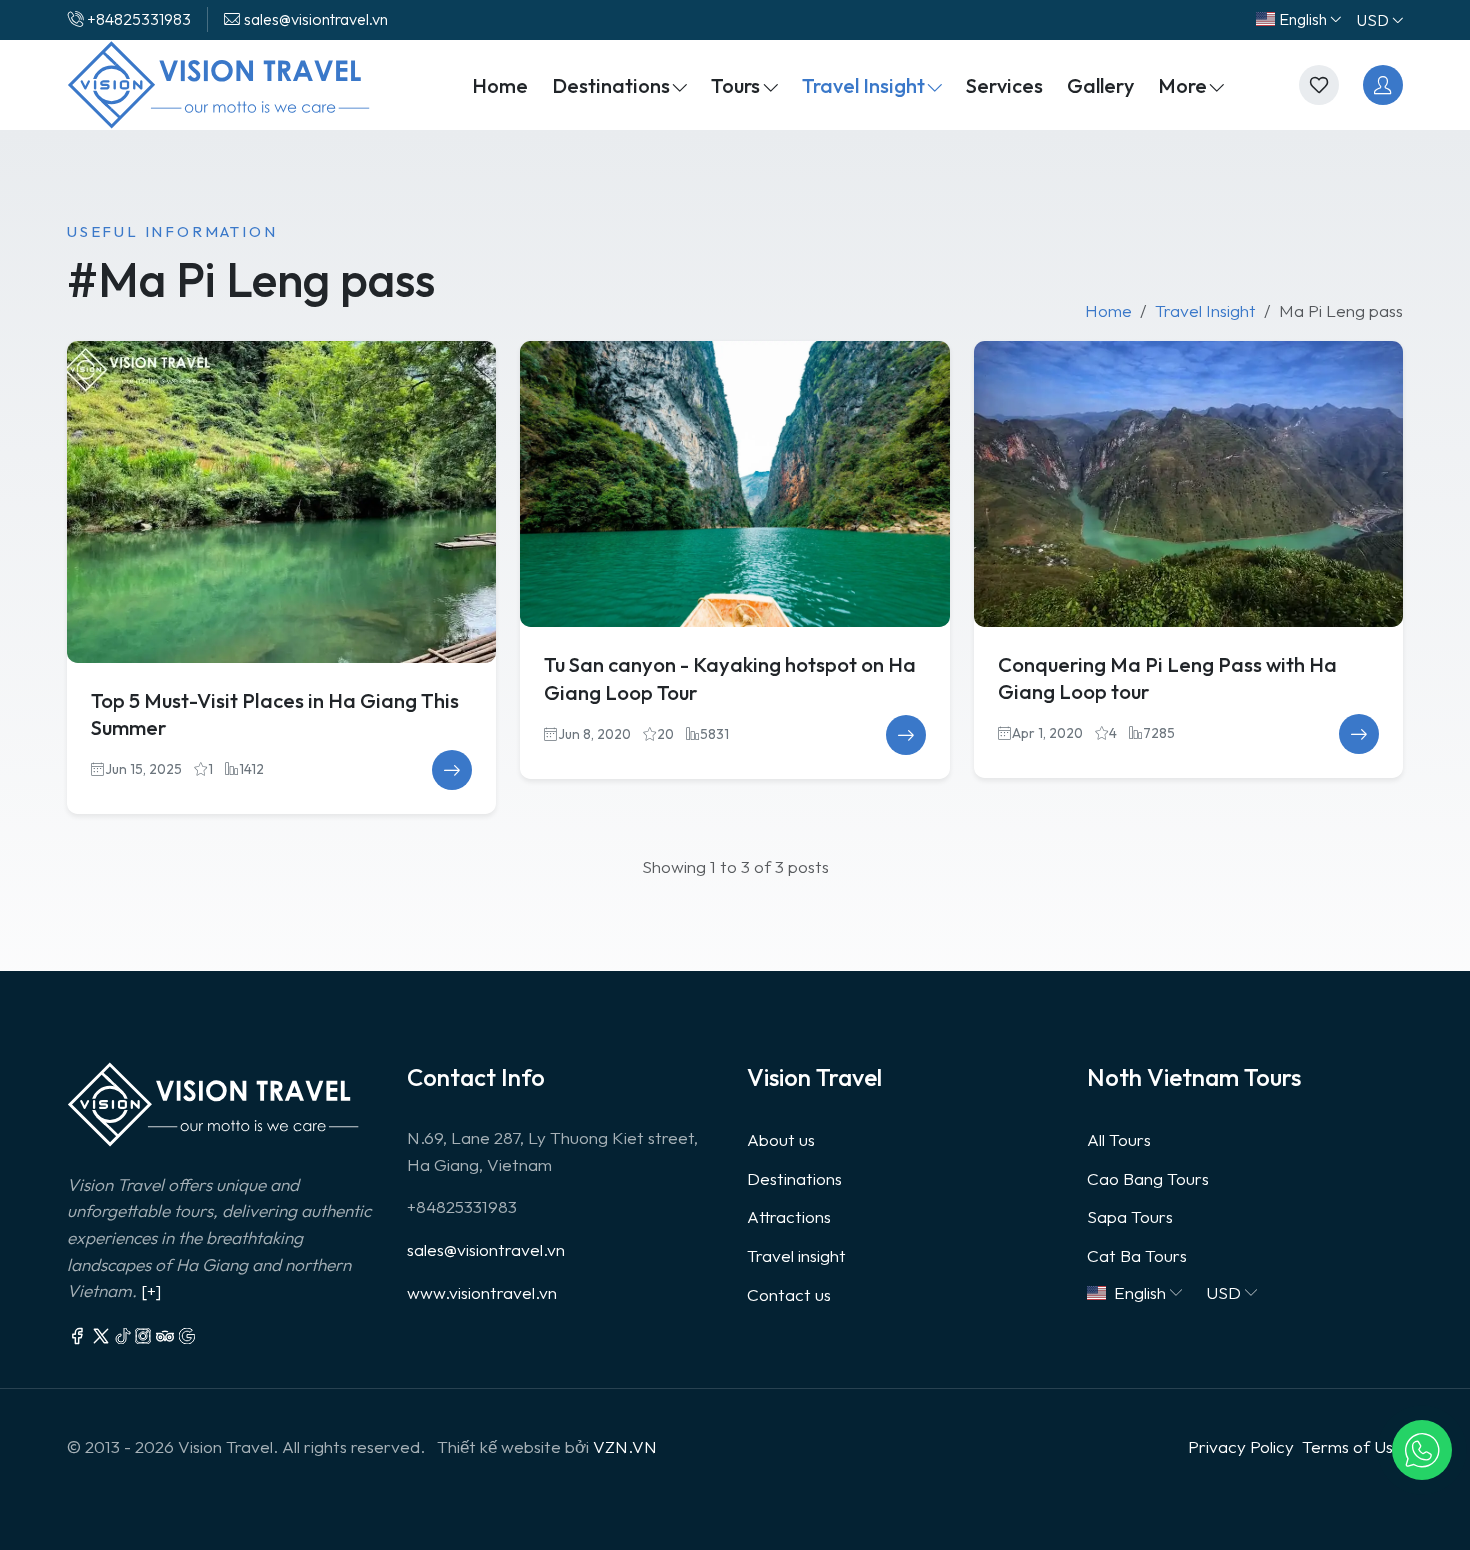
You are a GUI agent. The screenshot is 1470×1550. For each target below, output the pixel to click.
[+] (151, 1290)
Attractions (789, 1216)
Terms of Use (1352, 1446)
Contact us (789, 1294)
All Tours (1119, 1139)
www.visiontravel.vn (482, 1292)
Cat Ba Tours (1137, 1255)
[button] (1422, 1450)
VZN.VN (625, 1446)
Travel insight (796, 1255)
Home (1108, 310)
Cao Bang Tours (1148, 1178)
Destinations (794, 1178)
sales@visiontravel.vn (486, 1249)
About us (781, 1139)
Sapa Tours (1130, 1216)
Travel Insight (1205, 310)
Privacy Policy (1241, 1446)
